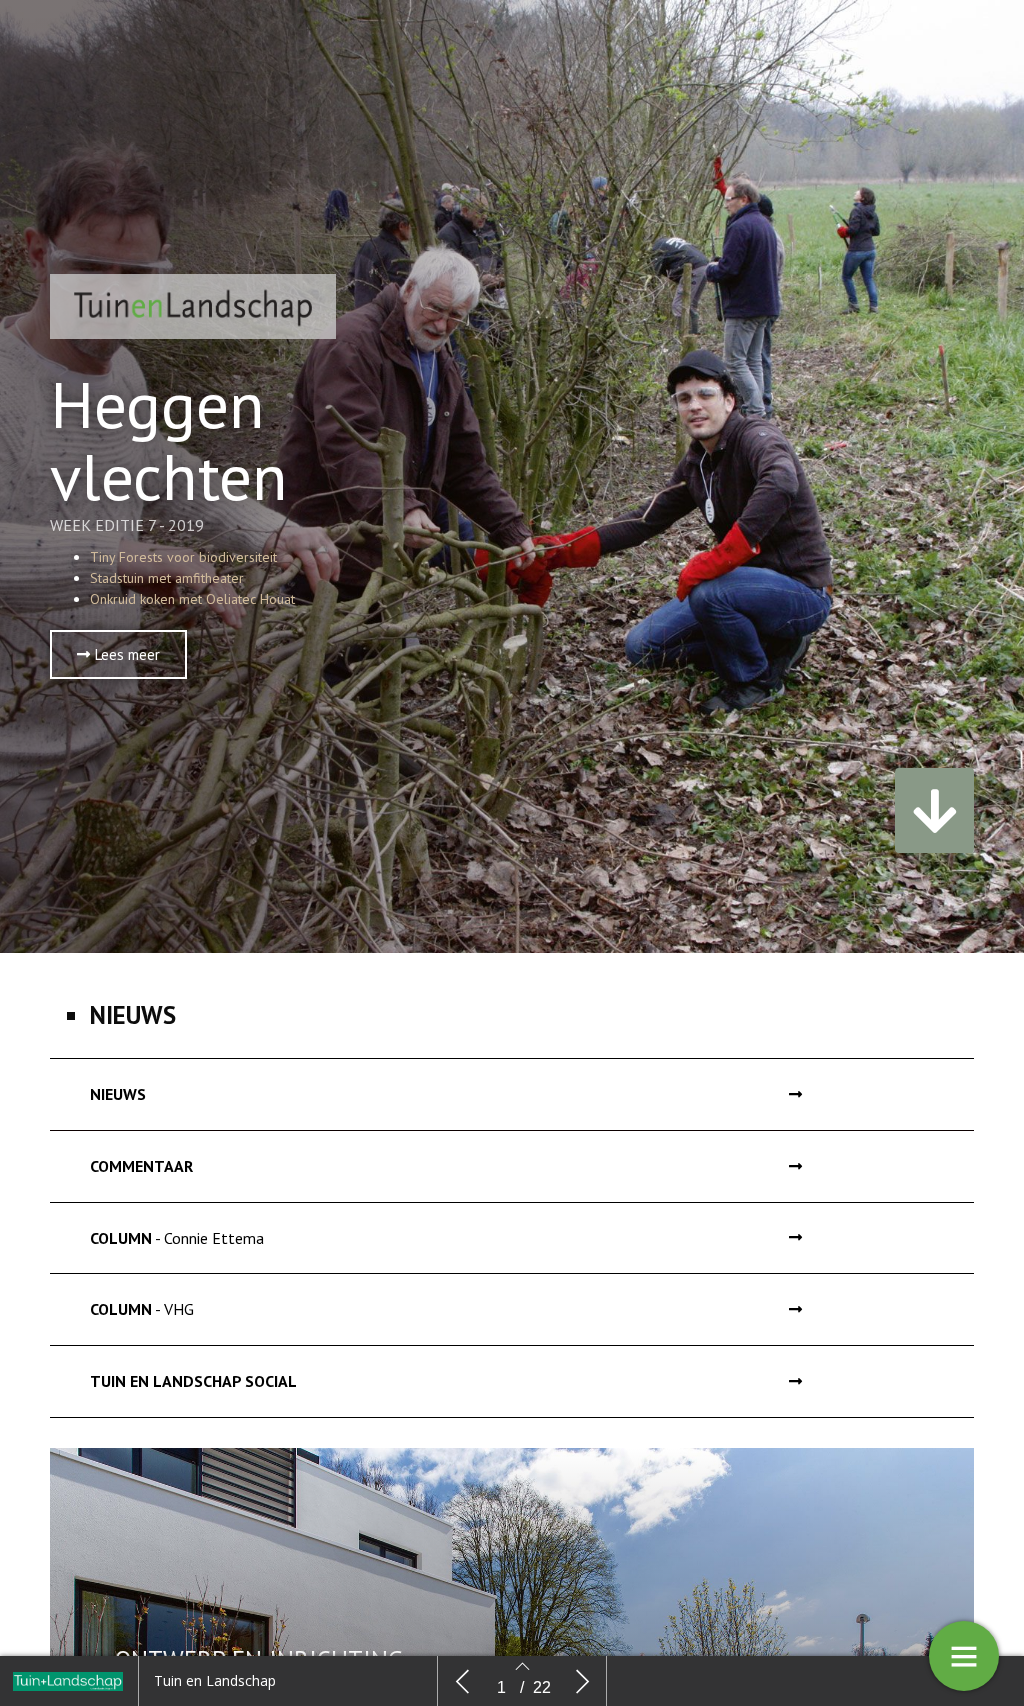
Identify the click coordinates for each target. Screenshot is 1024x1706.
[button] (118, 654)
